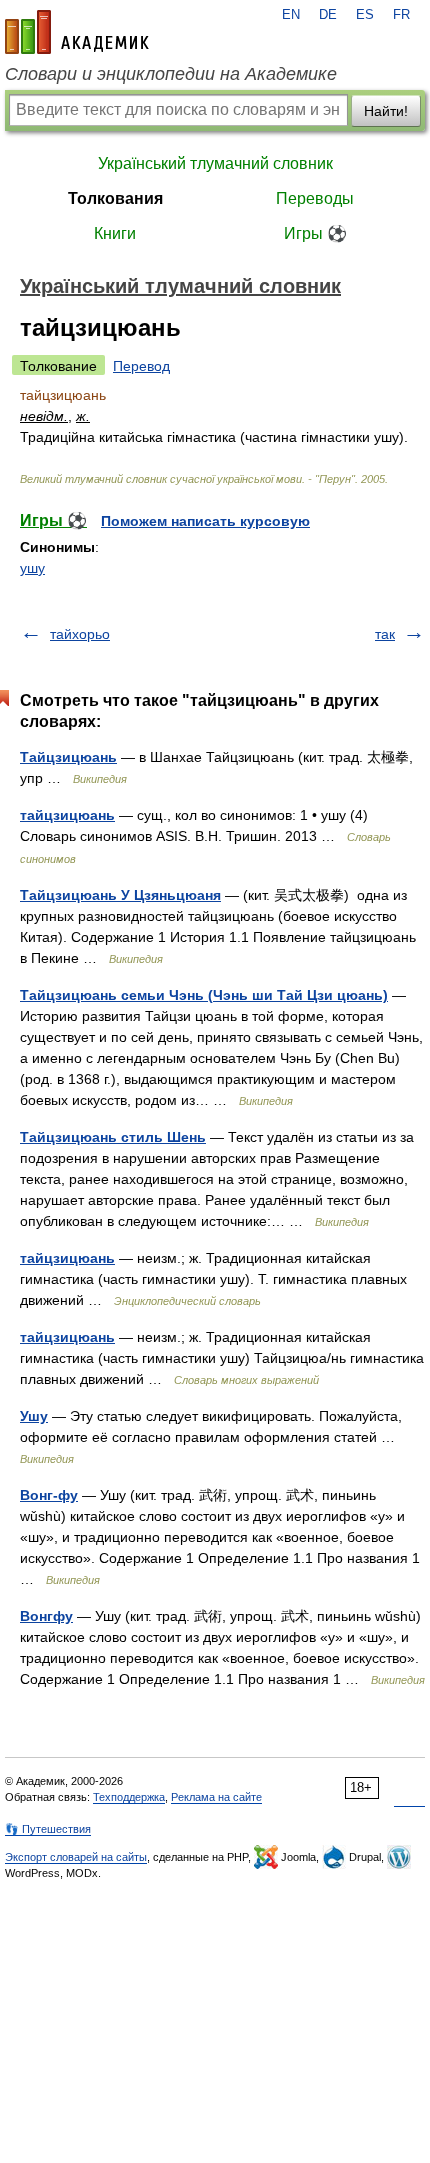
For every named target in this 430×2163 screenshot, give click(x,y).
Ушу (34, 1416)
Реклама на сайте (216, 1797)
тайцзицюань (67, 815)
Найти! (386, 111)
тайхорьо (80, 634)
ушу (32, 568)
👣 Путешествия (48, 1829)
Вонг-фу (49, 1495)
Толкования (115, 198)
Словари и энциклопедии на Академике (171, 74)
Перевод (141, 366)
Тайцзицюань (68, 757)
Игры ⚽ (315, 233)
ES (365, 15)
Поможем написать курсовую (205, 521)
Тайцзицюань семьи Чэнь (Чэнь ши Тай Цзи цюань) (204, 995)
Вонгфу (46, 1616)
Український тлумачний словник (215, 163)
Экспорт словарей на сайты (76, 1857)
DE (328, 15)
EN (291, 15)
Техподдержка (129, 1797)
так (385, 634)
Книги (115, 233)
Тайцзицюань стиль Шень (113, 1137)
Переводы (315, 198)
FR (401, 15)
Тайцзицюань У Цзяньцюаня (120, 895)
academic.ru (77, 32)
